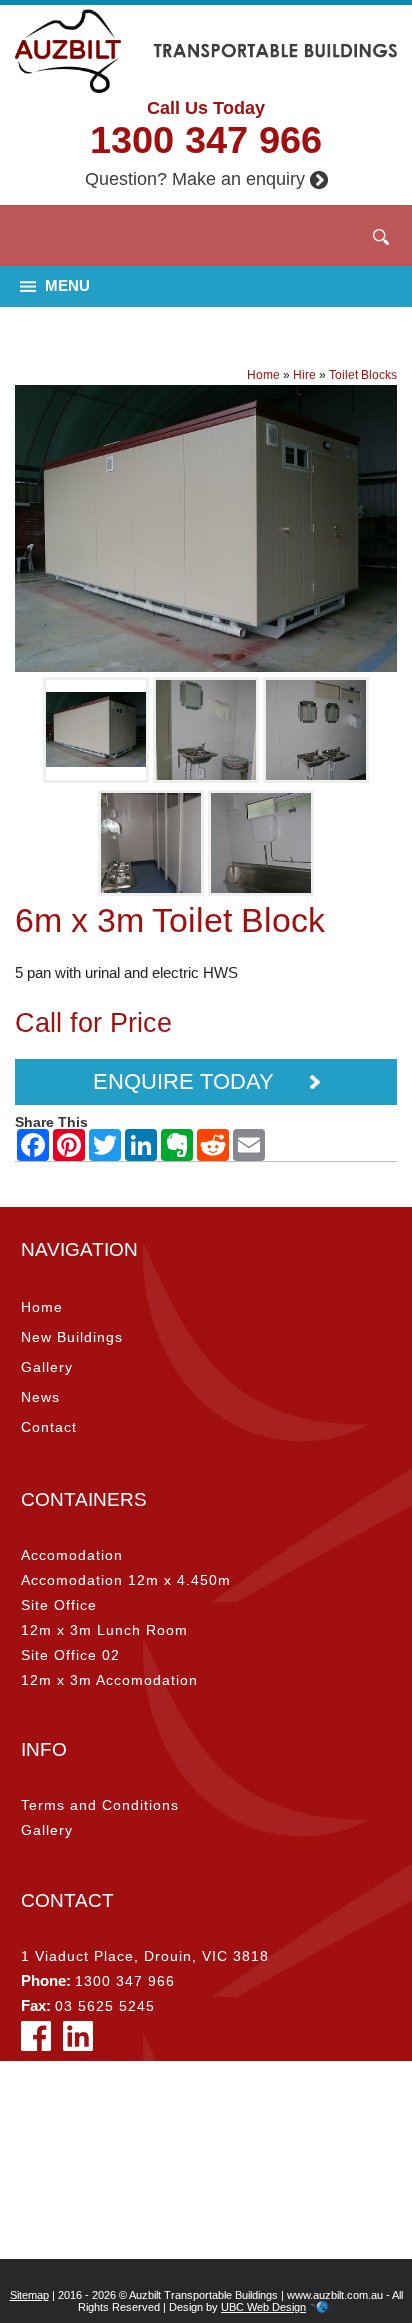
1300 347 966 (206, 140)
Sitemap (29, 2295)
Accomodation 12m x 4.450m (126, 1580)
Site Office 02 (70, 1655)
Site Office (59, 1605)
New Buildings (72, 1337)
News (40, 1397)
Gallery (47, 1367)
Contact (49, 1427)
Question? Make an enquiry (195, 179)
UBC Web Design (263, 2307)
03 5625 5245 (105, 2006)
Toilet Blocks (363, 375)
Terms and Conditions (100, 1805)
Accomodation (72, 1555)
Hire (304, 375)
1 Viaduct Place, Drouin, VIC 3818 (145, 1956)
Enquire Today (186, 1081)
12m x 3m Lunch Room (104, 1630)
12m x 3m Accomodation (109, 1680)
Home (263, 375)
